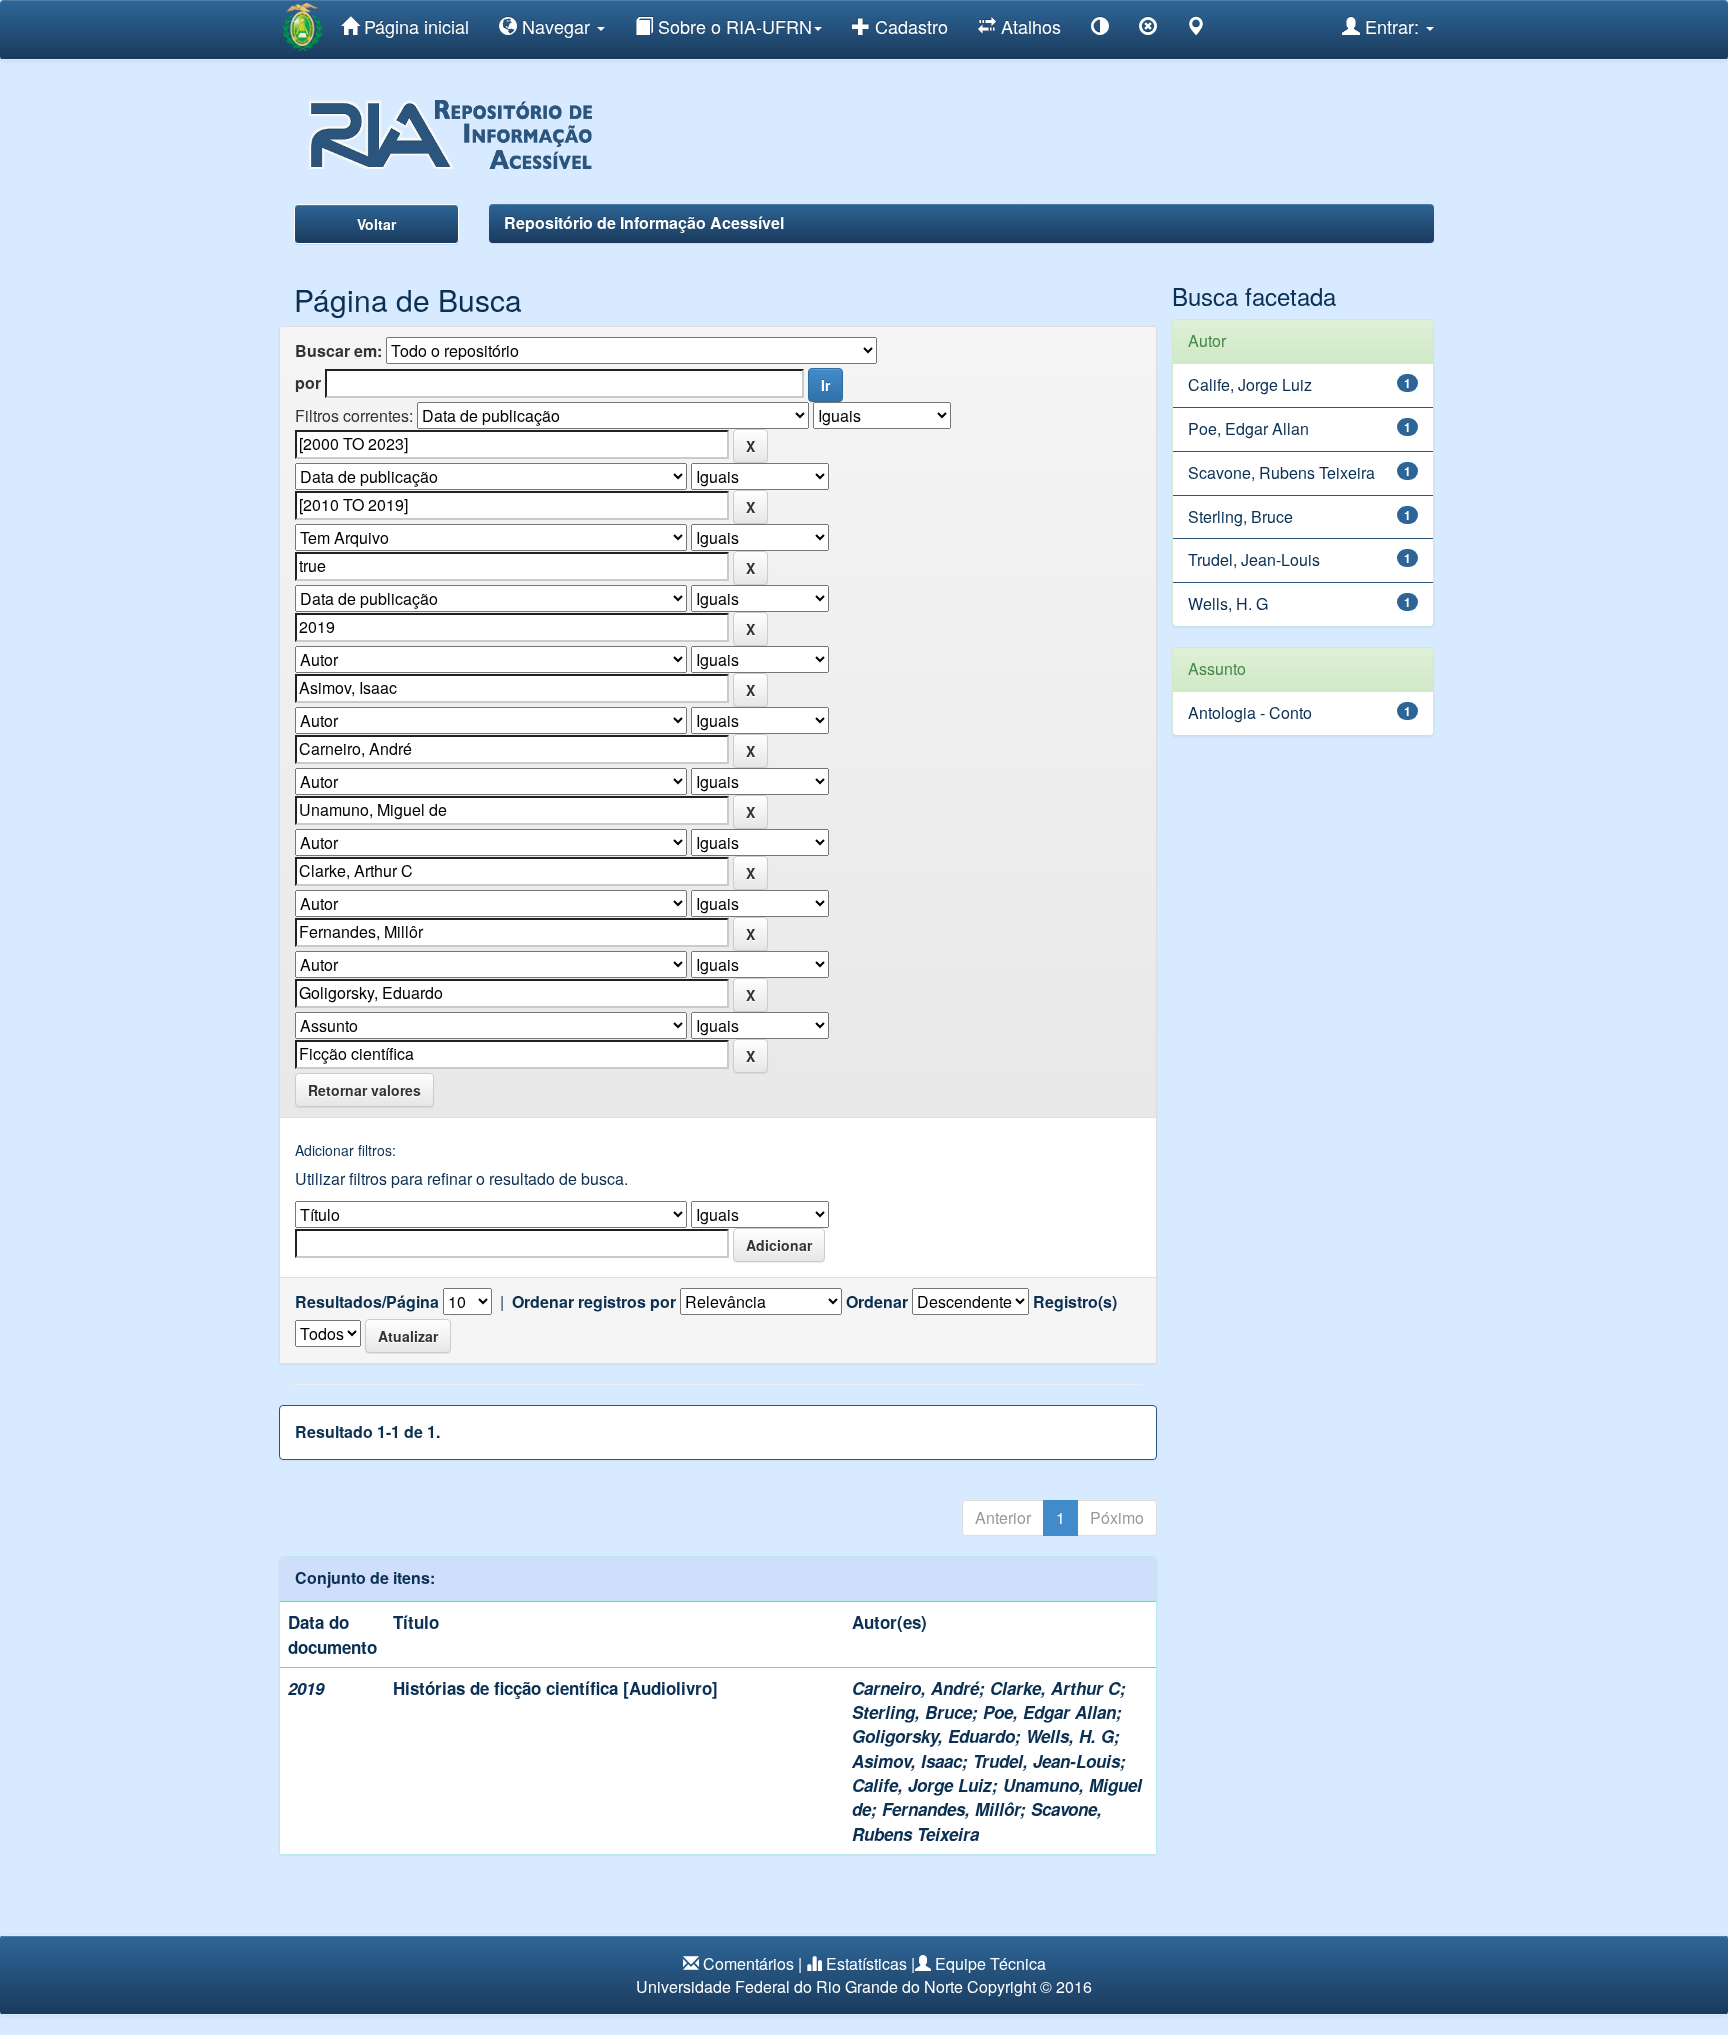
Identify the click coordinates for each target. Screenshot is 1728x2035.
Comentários (748, 1963)
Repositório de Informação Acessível (644, 222)
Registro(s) (1075, 1302)
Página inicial (414, 26)
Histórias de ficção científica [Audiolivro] (555, 1688)
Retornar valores (364, 1090)
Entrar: (1392, 26)
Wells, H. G (1070, 1736)
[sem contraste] (1148, 29)
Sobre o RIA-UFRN (732, 26)
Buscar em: (338, 351)
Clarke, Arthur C (1055, 1688)
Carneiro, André (915, 1688)
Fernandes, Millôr (951, 1809)
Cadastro (909, 26)
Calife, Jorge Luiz (922, 1785)
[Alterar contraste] (1100, 29)
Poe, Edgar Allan (1049, 1712)
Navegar (556, 26)
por (308, 383)
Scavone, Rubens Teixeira (977, 1821)
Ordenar (877, 1302)
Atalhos (1028, 26)
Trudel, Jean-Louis (1046, 1761)
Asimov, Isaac (907, 1761)
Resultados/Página (367, 1302)
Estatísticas (866, 1963)
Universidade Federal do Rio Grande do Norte (799, 1986)
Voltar (376, 224)
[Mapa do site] (1196, 29)
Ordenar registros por (594, 1302)
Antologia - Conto (1250, 712)
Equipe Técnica (990, 1963)
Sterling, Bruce (912, 1712)
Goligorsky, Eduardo (933, 1736)
